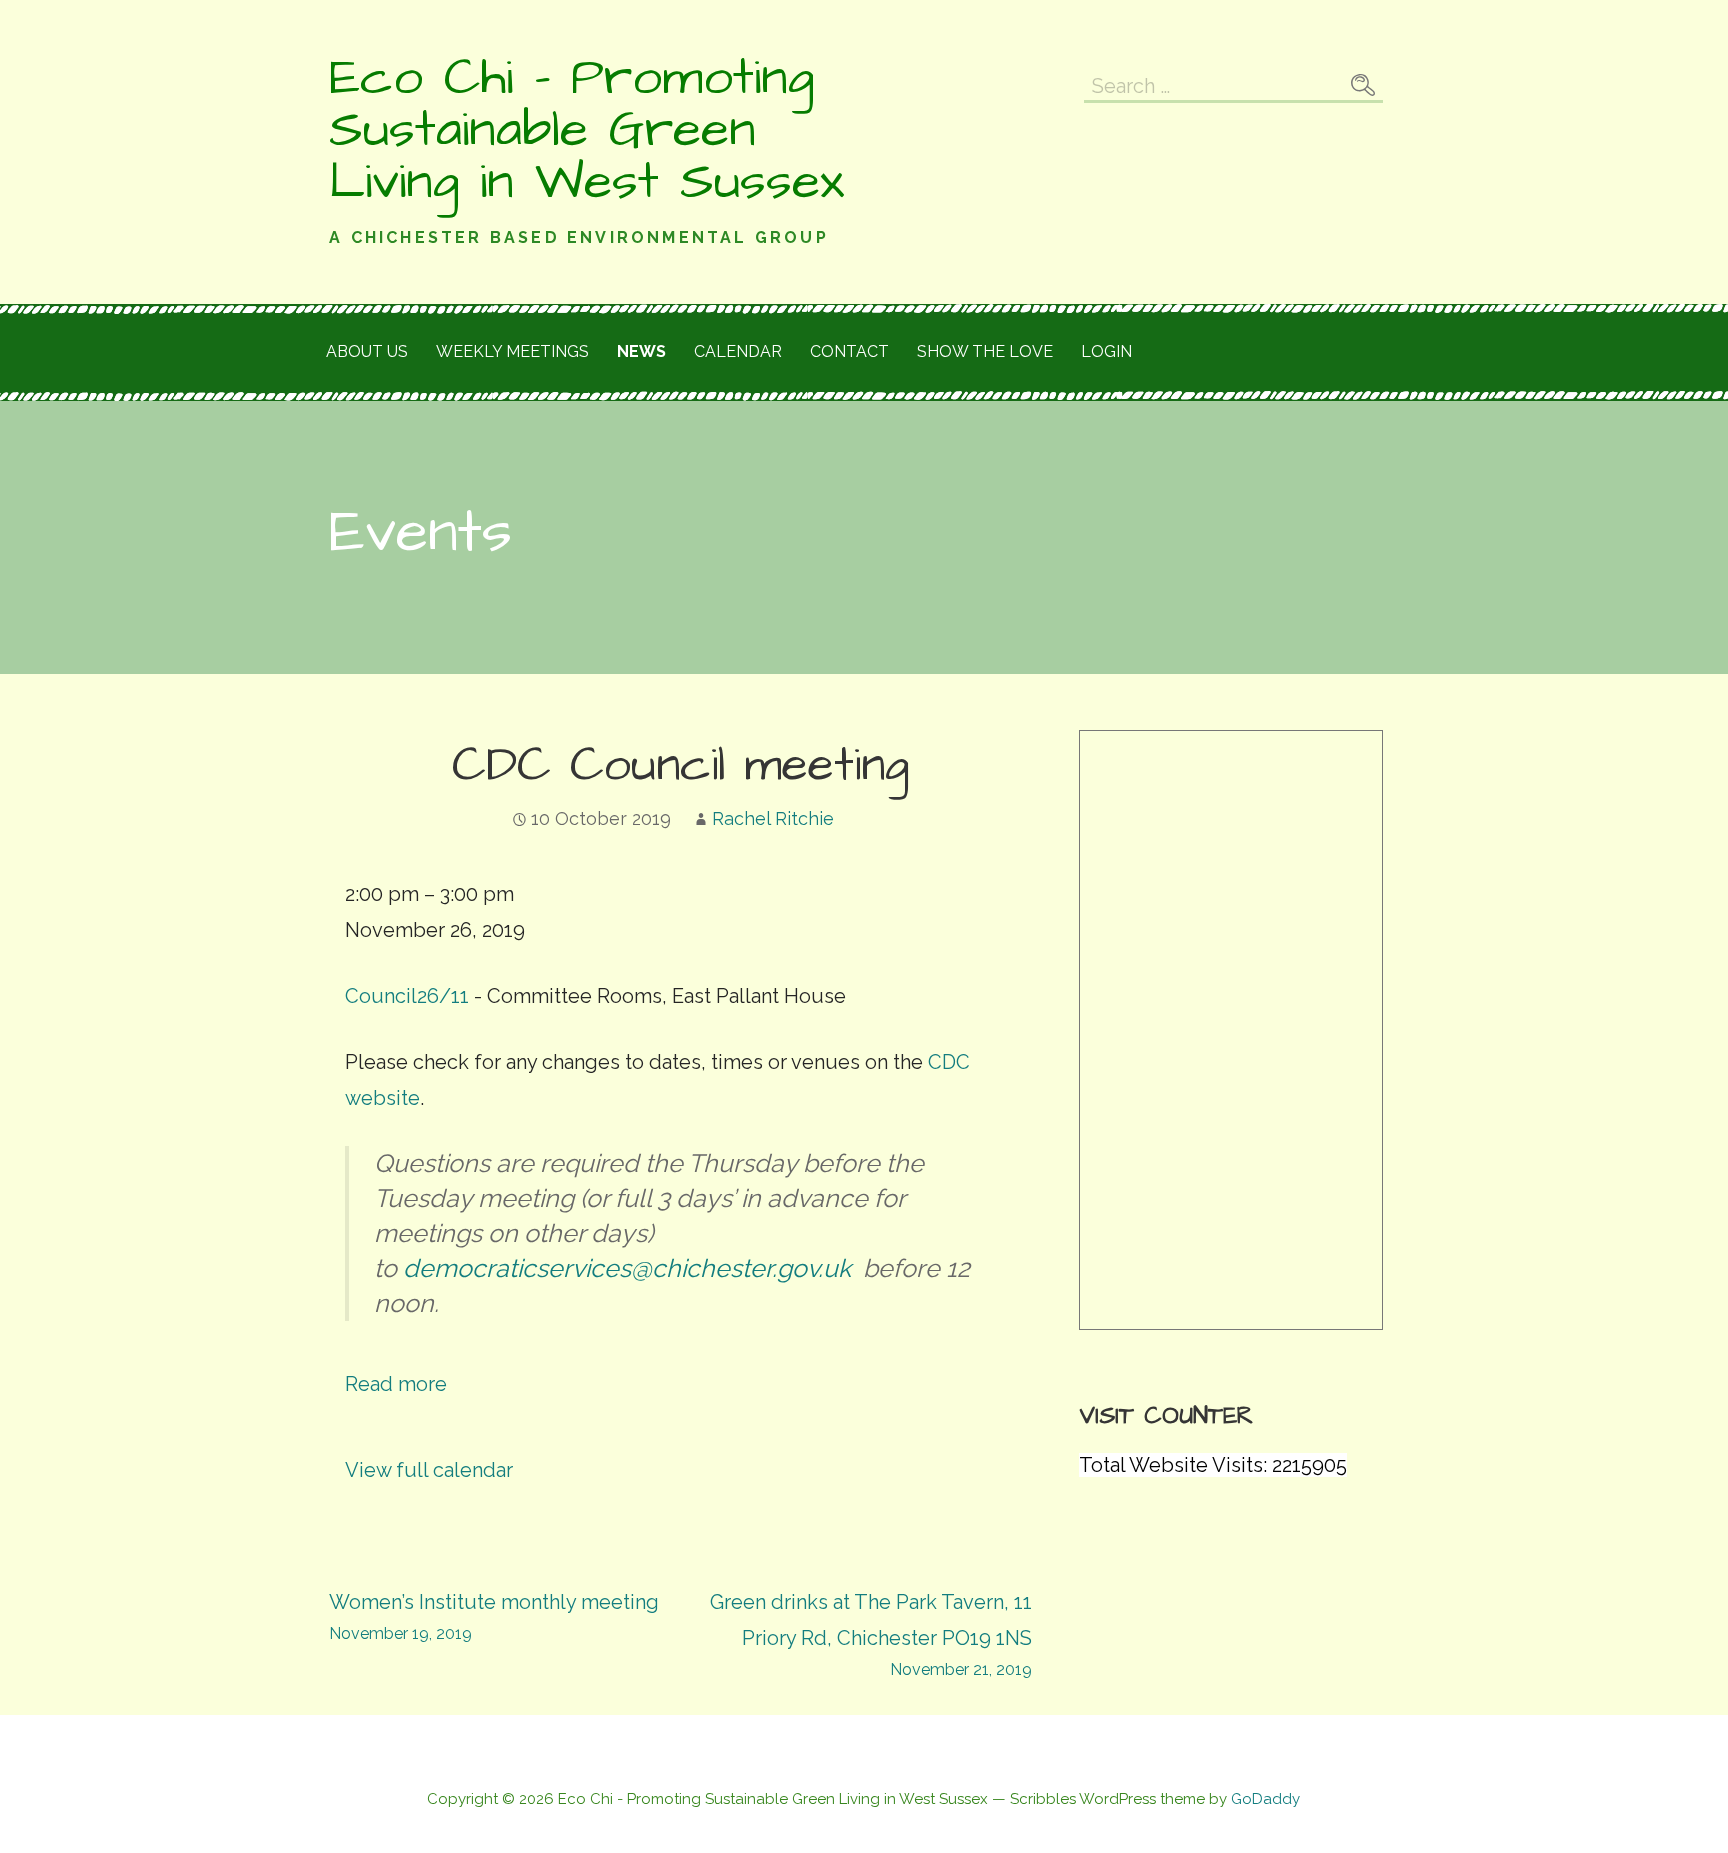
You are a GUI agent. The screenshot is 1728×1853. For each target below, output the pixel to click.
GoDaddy (1265, 1799)
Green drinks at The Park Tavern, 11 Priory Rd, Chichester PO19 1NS (871, 1634)
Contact (849, 351)
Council (407, 996)
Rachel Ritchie (773, 818)
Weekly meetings (512, 351)
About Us (367, 351)
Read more (396, 1384)
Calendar (738, 351)
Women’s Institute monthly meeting (494, 1616)
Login (1106, 351)
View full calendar (429, 1470)
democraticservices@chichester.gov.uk (630, 1268)
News (641, 351)
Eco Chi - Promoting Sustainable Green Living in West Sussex (586, 130)
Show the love (985, 351)
